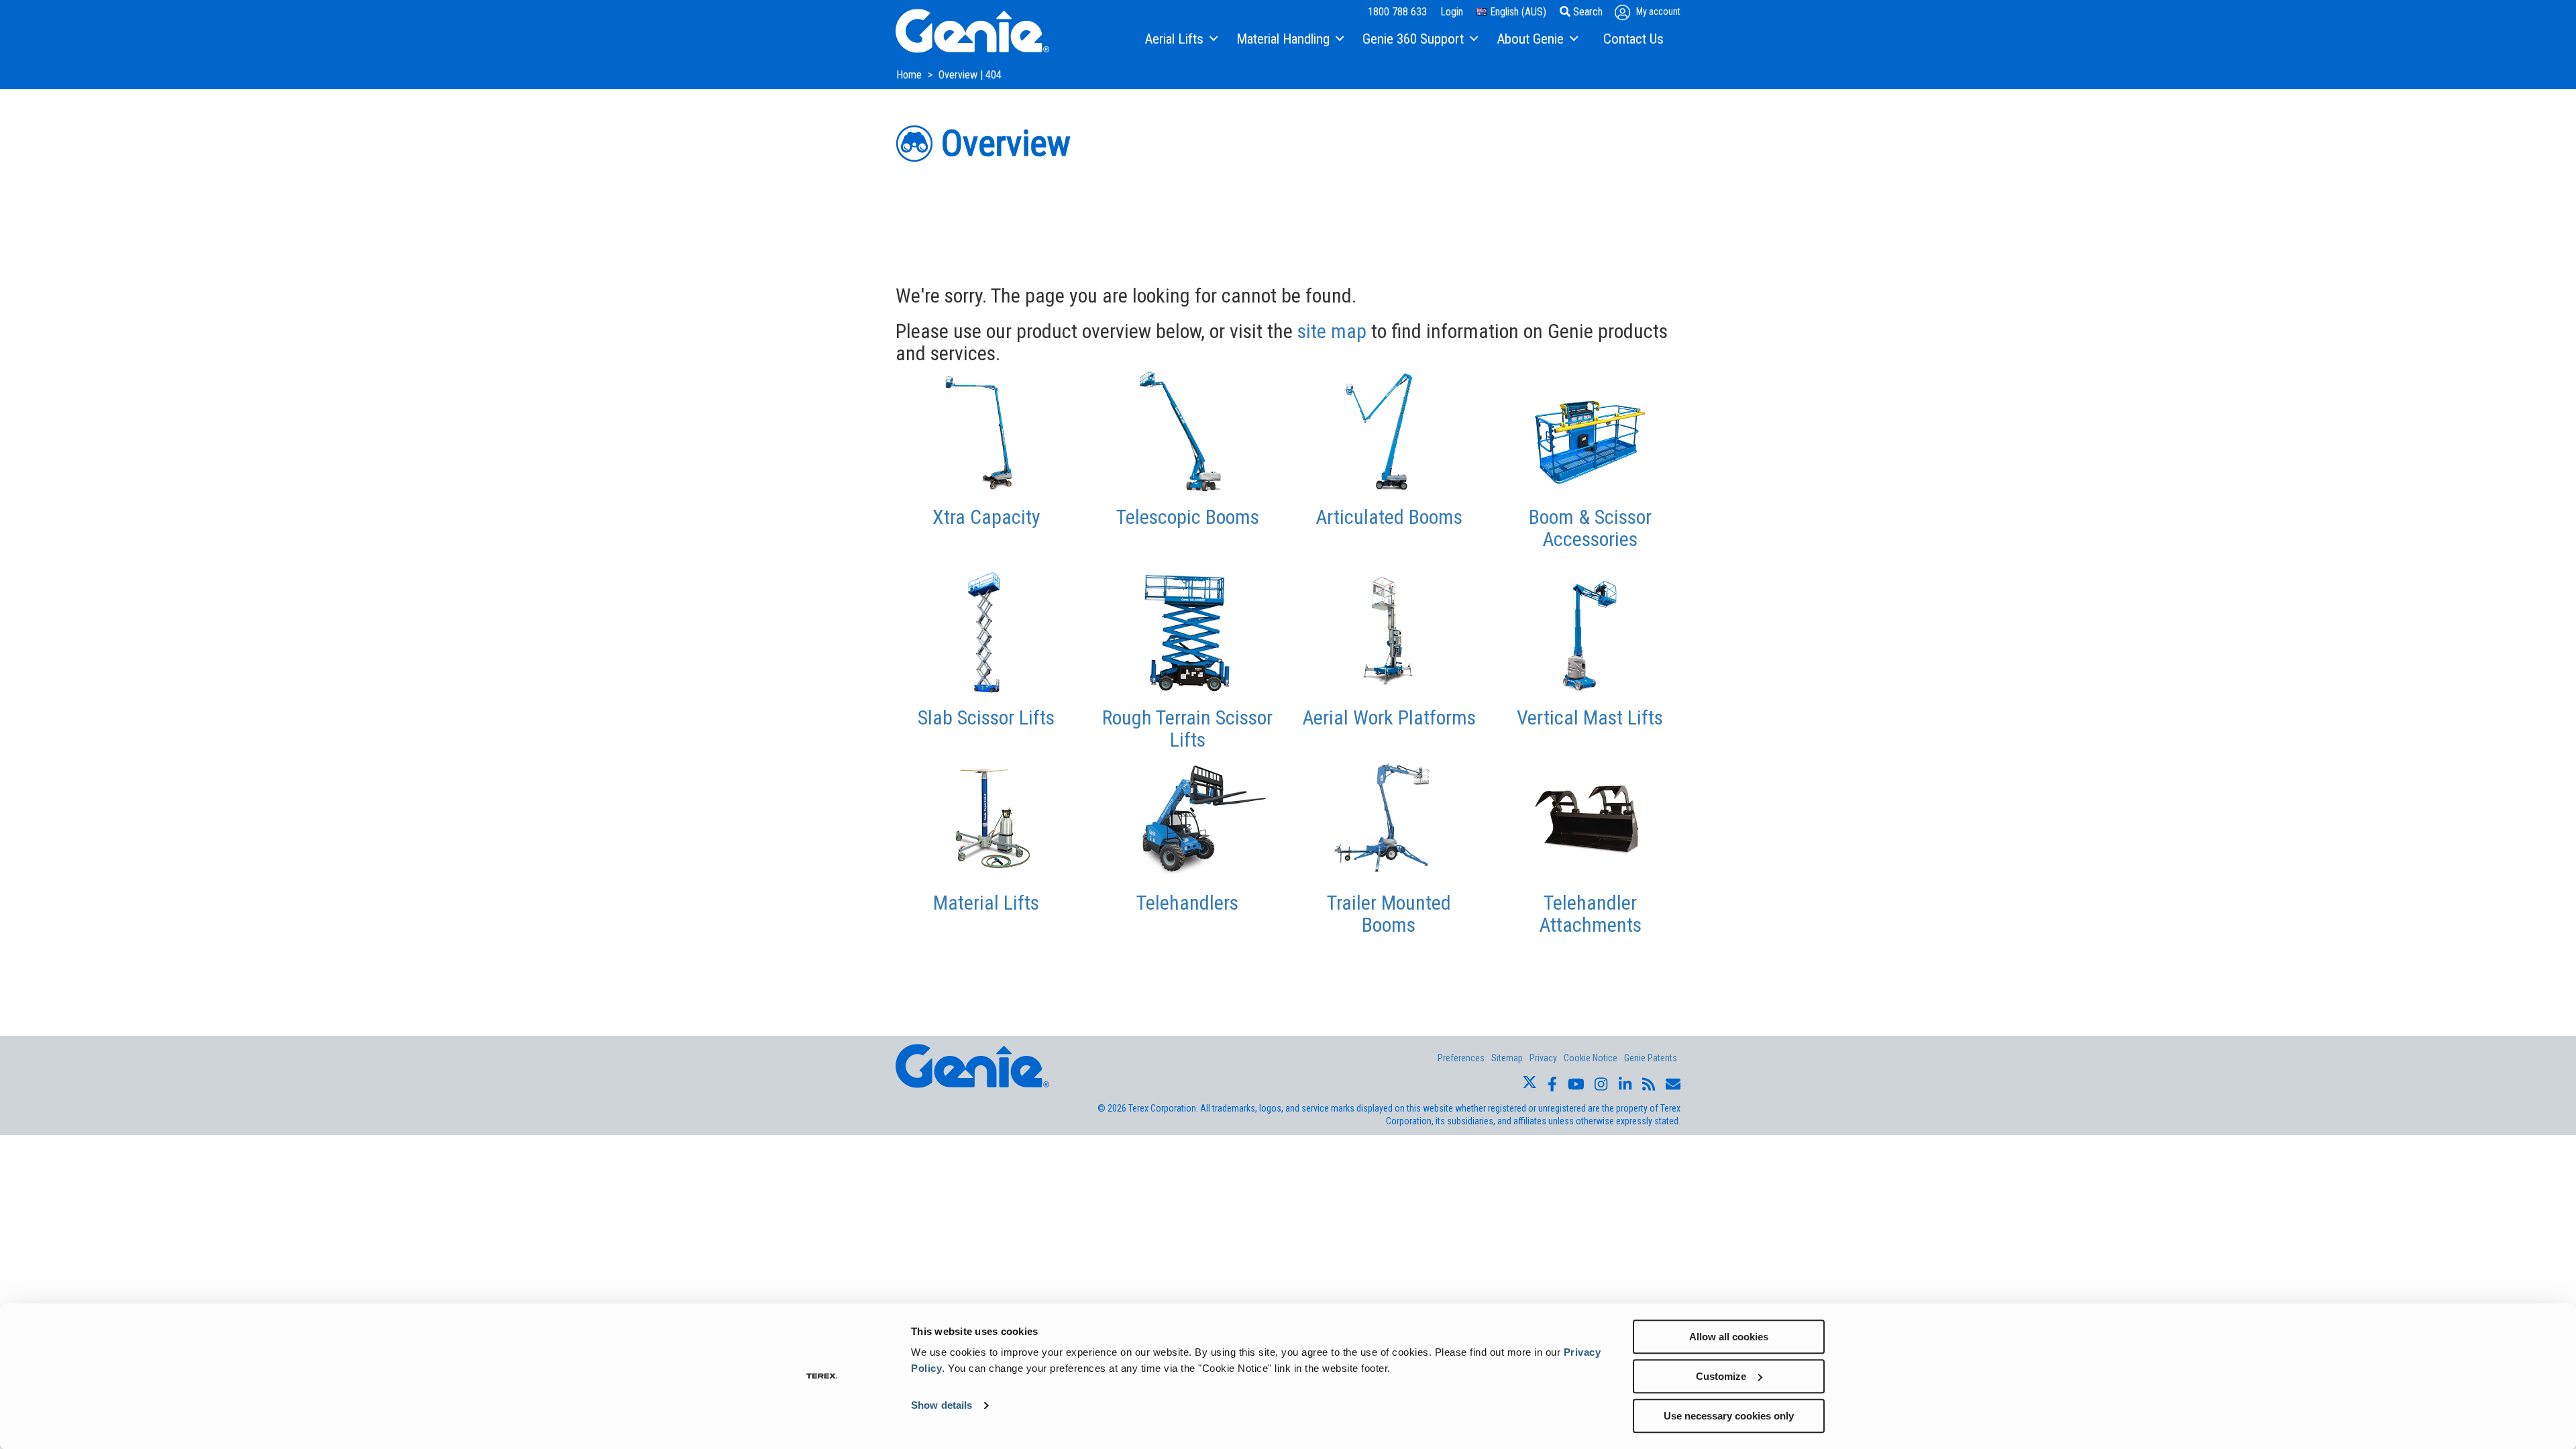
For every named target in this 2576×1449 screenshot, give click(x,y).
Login (1452, 12)
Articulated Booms (1389, 517)
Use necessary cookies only (1729, 1416)
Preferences (1461, 1058)
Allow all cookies (1729, 1337)
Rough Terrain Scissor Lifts (1187, 729)
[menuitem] (1180, 40)
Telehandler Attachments (1590, 914)
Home (910, 75)
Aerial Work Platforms (1389, 717)
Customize (1721, 1376)
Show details (942, 1406)
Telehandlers (1187, 903)
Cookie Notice (1591, 1058)
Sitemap (1507, 1058)
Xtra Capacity (986, 517)
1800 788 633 (1397, 12)
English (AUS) (1517, 12)
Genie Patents (1651, 1058)
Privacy (1543, 1058)
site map (1332, 331)
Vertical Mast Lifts (1590, 717)
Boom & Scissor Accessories (1590, 528)
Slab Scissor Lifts (986, 717)
